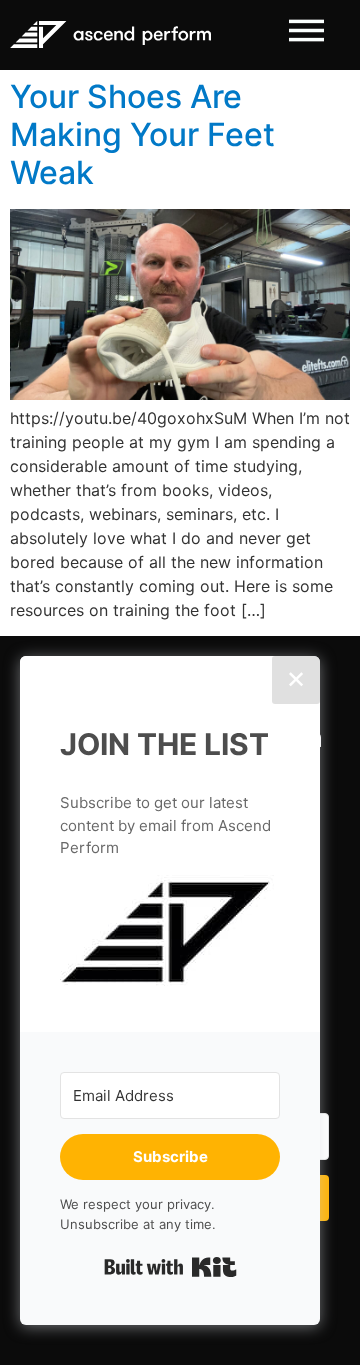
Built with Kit (170, 1267)
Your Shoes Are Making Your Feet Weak (142, 135)
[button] (170, 933)
